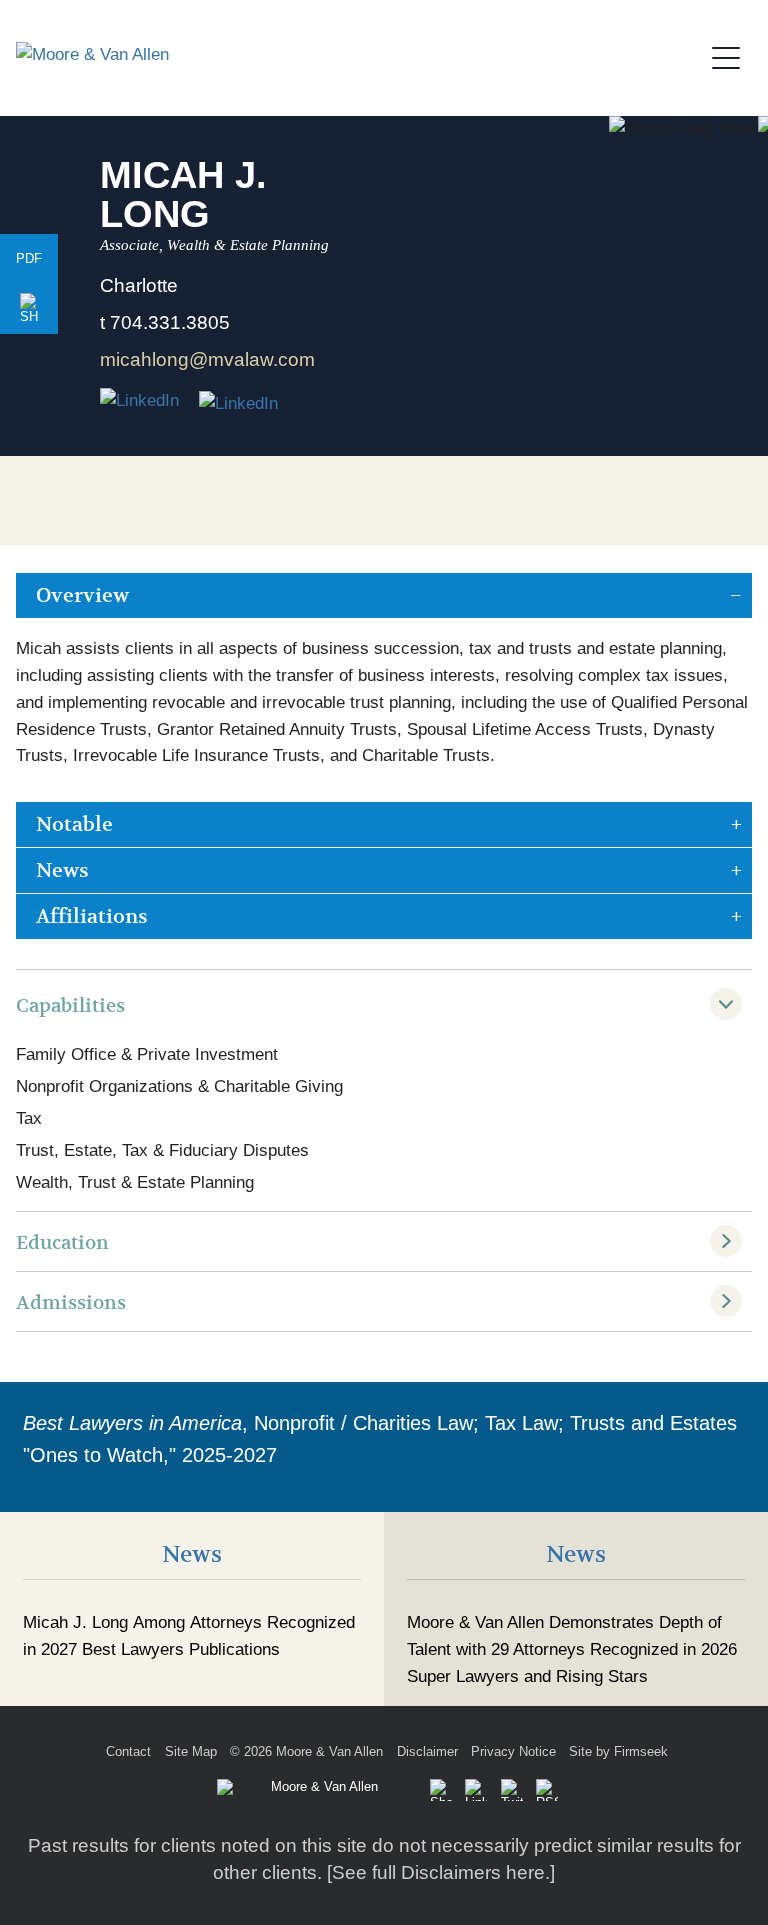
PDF (29, 258)
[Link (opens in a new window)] (238, 402)
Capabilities (70, 1005)
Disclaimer (427, 1751)
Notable (74, 824)
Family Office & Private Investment (147, 1054)
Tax (29, 1118)
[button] (29, 309)
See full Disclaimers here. (441, 1872)
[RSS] (547, 1790)
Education (62, 1242)
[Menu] (732, 55)
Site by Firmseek (618, 1751)
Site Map (191, 1751)
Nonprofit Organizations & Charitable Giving (179, 1086)
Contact (128, 1751)
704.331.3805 (170, 322)
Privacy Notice (513, 1751)
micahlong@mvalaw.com (207, 359)
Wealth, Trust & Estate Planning (135, 1182)
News (62, 870)
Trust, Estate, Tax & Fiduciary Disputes (162, 1150)
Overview (82, 595)
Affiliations (92, 916)
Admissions (71, 1302)
